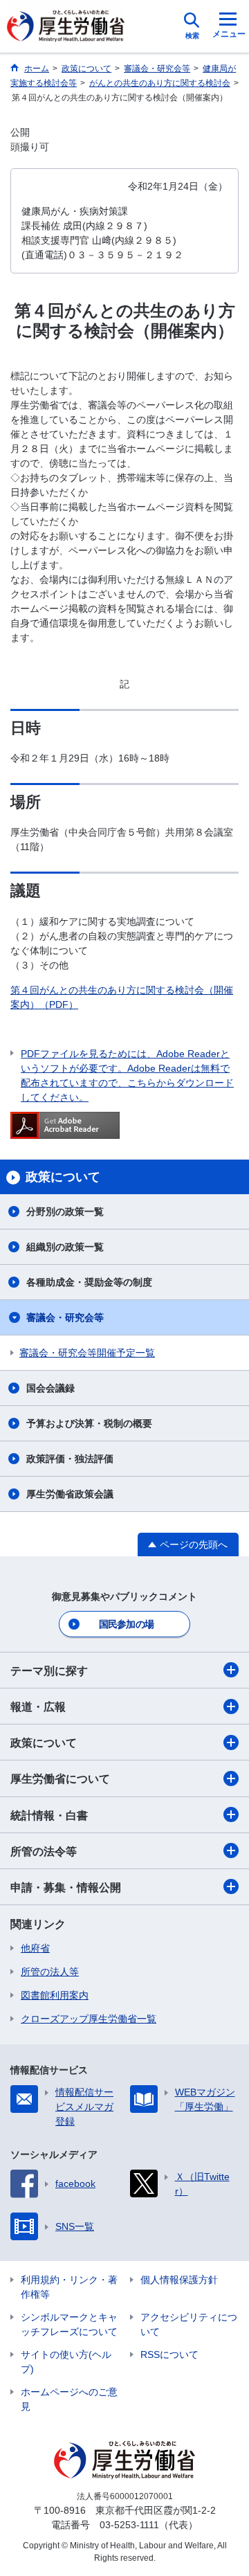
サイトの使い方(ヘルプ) (66, 2362)
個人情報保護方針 (179, 2280)
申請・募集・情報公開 (66, 1888)
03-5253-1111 (129, 2525)
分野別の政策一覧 (65, 1212)
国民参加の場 (127, 1624)
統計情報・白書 (49, 1816)
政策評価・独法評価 (70, 1459)
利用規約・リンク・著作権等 (69, 2287)
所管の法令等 (44, 1852)
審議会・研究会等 (65, 1317)
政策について (44, 1743)
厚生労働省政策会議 (70, 1494)
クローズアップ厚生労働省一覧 (89, 2019)
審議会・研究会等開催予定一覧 (87, 1353)
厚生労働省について (60, 1779)
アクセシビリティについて (189, 2324)
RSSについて (169, 2354)
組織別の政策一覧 (65, 1247)
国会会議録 (50, 1388)
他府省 (35, 1948)
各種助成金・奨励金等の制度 (89, 1282)
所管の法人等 (50, 1972)
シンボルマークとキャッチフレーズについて (69, 2324)
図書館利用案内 (55, 1995)
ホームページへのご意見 (69, 2399)
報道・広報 (38, 1707)
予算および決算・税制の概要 (89, 1423)
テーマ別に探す (49, 1671)
